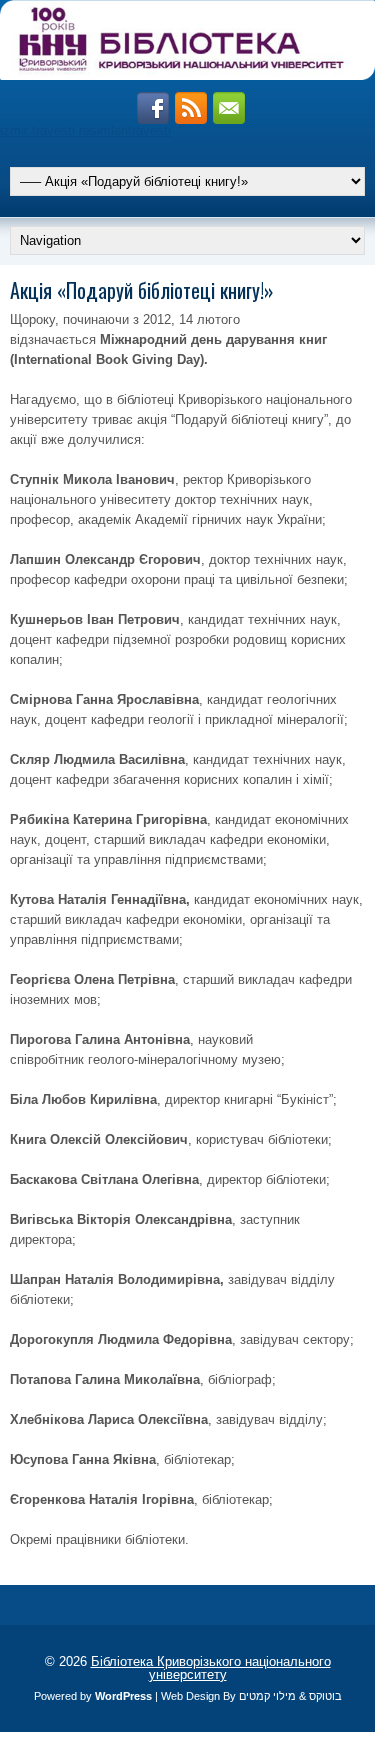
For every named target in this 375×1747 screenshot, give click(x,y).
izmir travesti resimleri (64, 130)
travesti (149, 130)
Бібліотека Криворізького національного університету (211, 1668)
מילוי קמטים (267, 1696)
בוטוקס (325, 1696)
